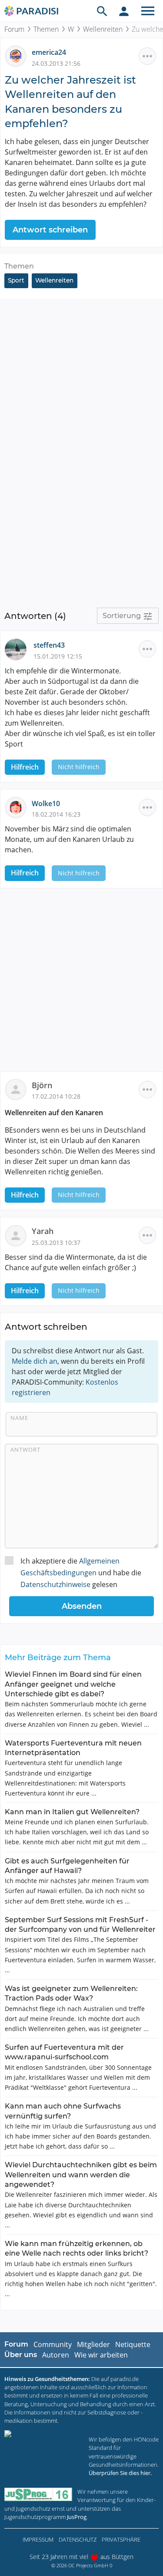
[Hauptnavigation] (148, 11)
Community (53, 2344)
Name (19, 1418)
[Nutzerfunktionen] (124, 11)
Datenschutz (78, 2539)
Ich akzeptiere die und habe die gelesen (81, 1573)
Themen (46, 29)
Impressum (38, 2539)
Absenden (82, 1606)
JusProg (77, 2517)
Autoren (56, 2355)
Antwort (25, 1449)
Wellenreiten (103, 29)
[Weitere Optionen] (147, 56)
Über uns (21, 2355)
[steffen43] (19, 649)
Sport (16, 280)
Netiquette (133, 2344)
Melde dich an (35, 1361)
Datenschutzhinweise (55, 1584)
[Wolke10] (18, 807)
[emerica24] (18, 56)
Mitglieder (93, 2344)
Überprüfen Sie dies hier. (120, 2473)
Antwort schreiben (50, 230)
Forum (14, 29)
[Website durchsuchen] (102, 11)
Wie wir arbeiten (101, 2355)
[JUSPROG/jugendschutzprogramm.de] (38, 2494)
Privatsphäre (121, 2539)
